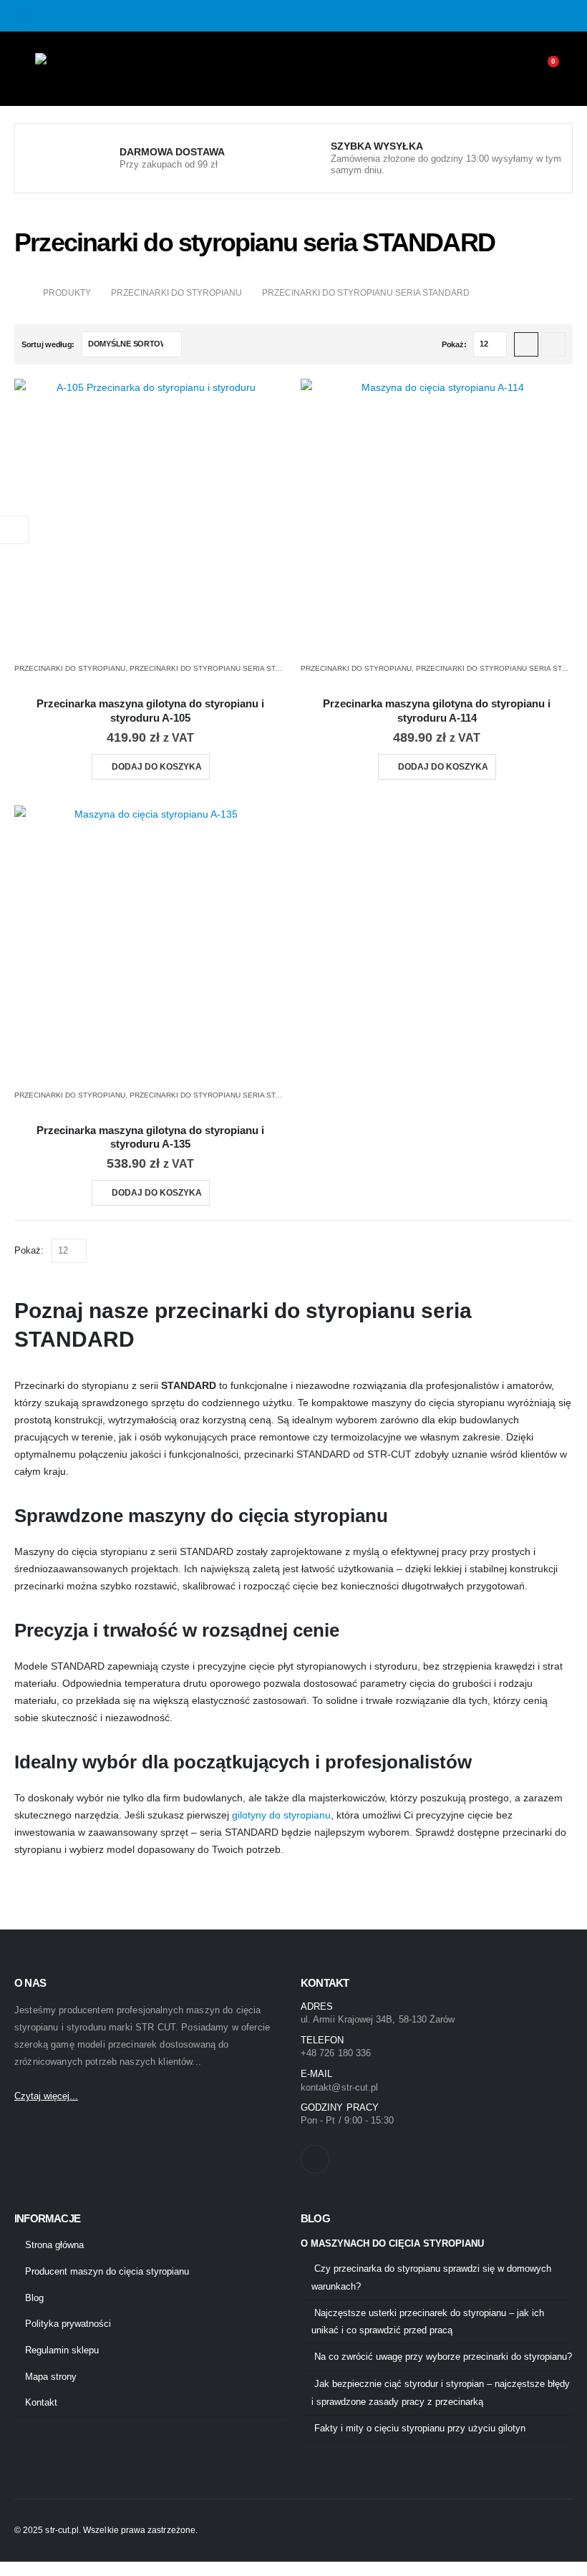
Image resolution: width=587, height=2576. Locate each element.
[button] (526, 344)
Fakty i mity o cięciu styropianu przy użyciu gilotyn (420, 2429)
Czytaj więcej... (46, 2096)
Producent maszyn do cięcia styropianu (107, 2272)
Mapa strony (51, 2377)
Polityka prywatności (68, 2324)
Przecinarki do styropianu (70, 668)
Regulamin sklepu (62, 2350)
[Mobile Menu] (25, 69)
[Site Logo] (75, 69)
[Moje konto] (511, 69)
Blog (34, 2298)
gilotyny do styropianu (281, 1815)
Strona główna (54, 2245)
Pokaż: (454, 344)
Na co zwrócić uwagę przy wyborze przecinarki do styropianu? (443, 2357)
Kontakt (41, 2403)
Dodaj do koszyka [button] (157, 767)
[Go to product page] (150, 515)
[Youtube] (23, 16)
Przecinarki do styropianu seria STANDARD (217, 668)
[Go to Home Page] (19, 293)
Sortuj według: (48, 344)
